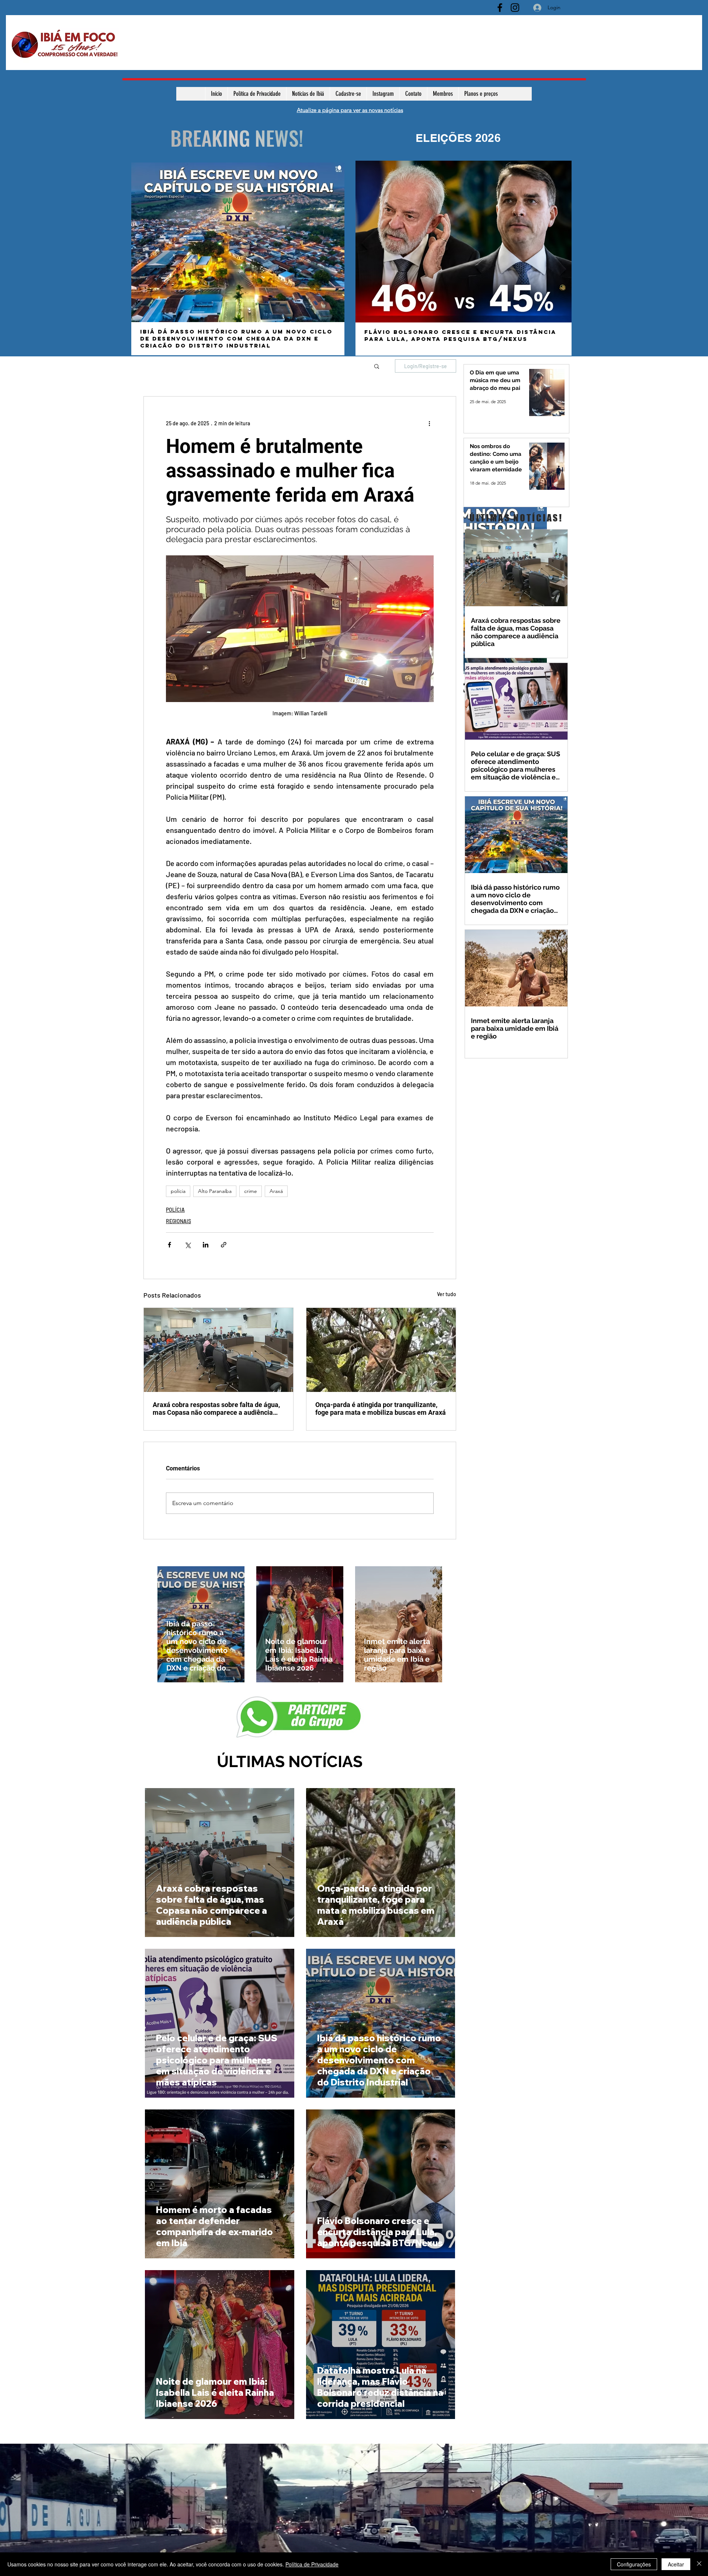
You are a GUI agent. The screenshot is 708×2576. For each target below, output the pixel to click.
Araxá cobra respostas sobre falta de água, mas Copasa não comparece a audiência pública (216, 1409)
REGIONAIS (178, 1221)
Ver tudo (447, 1294)
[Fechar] (699, 2564)
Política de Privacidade (312, 2564)
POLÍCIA (175, 1210)
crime (251, 1191)
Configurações (634, 2564)
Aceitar (676, 2564)
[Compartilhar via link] (224, 1245)
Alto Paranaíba (215, 1191)
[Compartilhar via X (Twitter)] (188, 1245)
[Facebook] (500, 8)
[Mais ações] (429, 423)
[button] (377, 366)
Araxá (276, 1191)
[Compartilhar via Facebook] (169, 1245)
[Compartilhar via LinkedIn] (206, 1245)
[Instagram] (515, 8)
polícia (178, 1191)
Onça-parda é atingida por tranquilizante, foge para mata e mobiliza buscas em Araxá (381, 1409)
